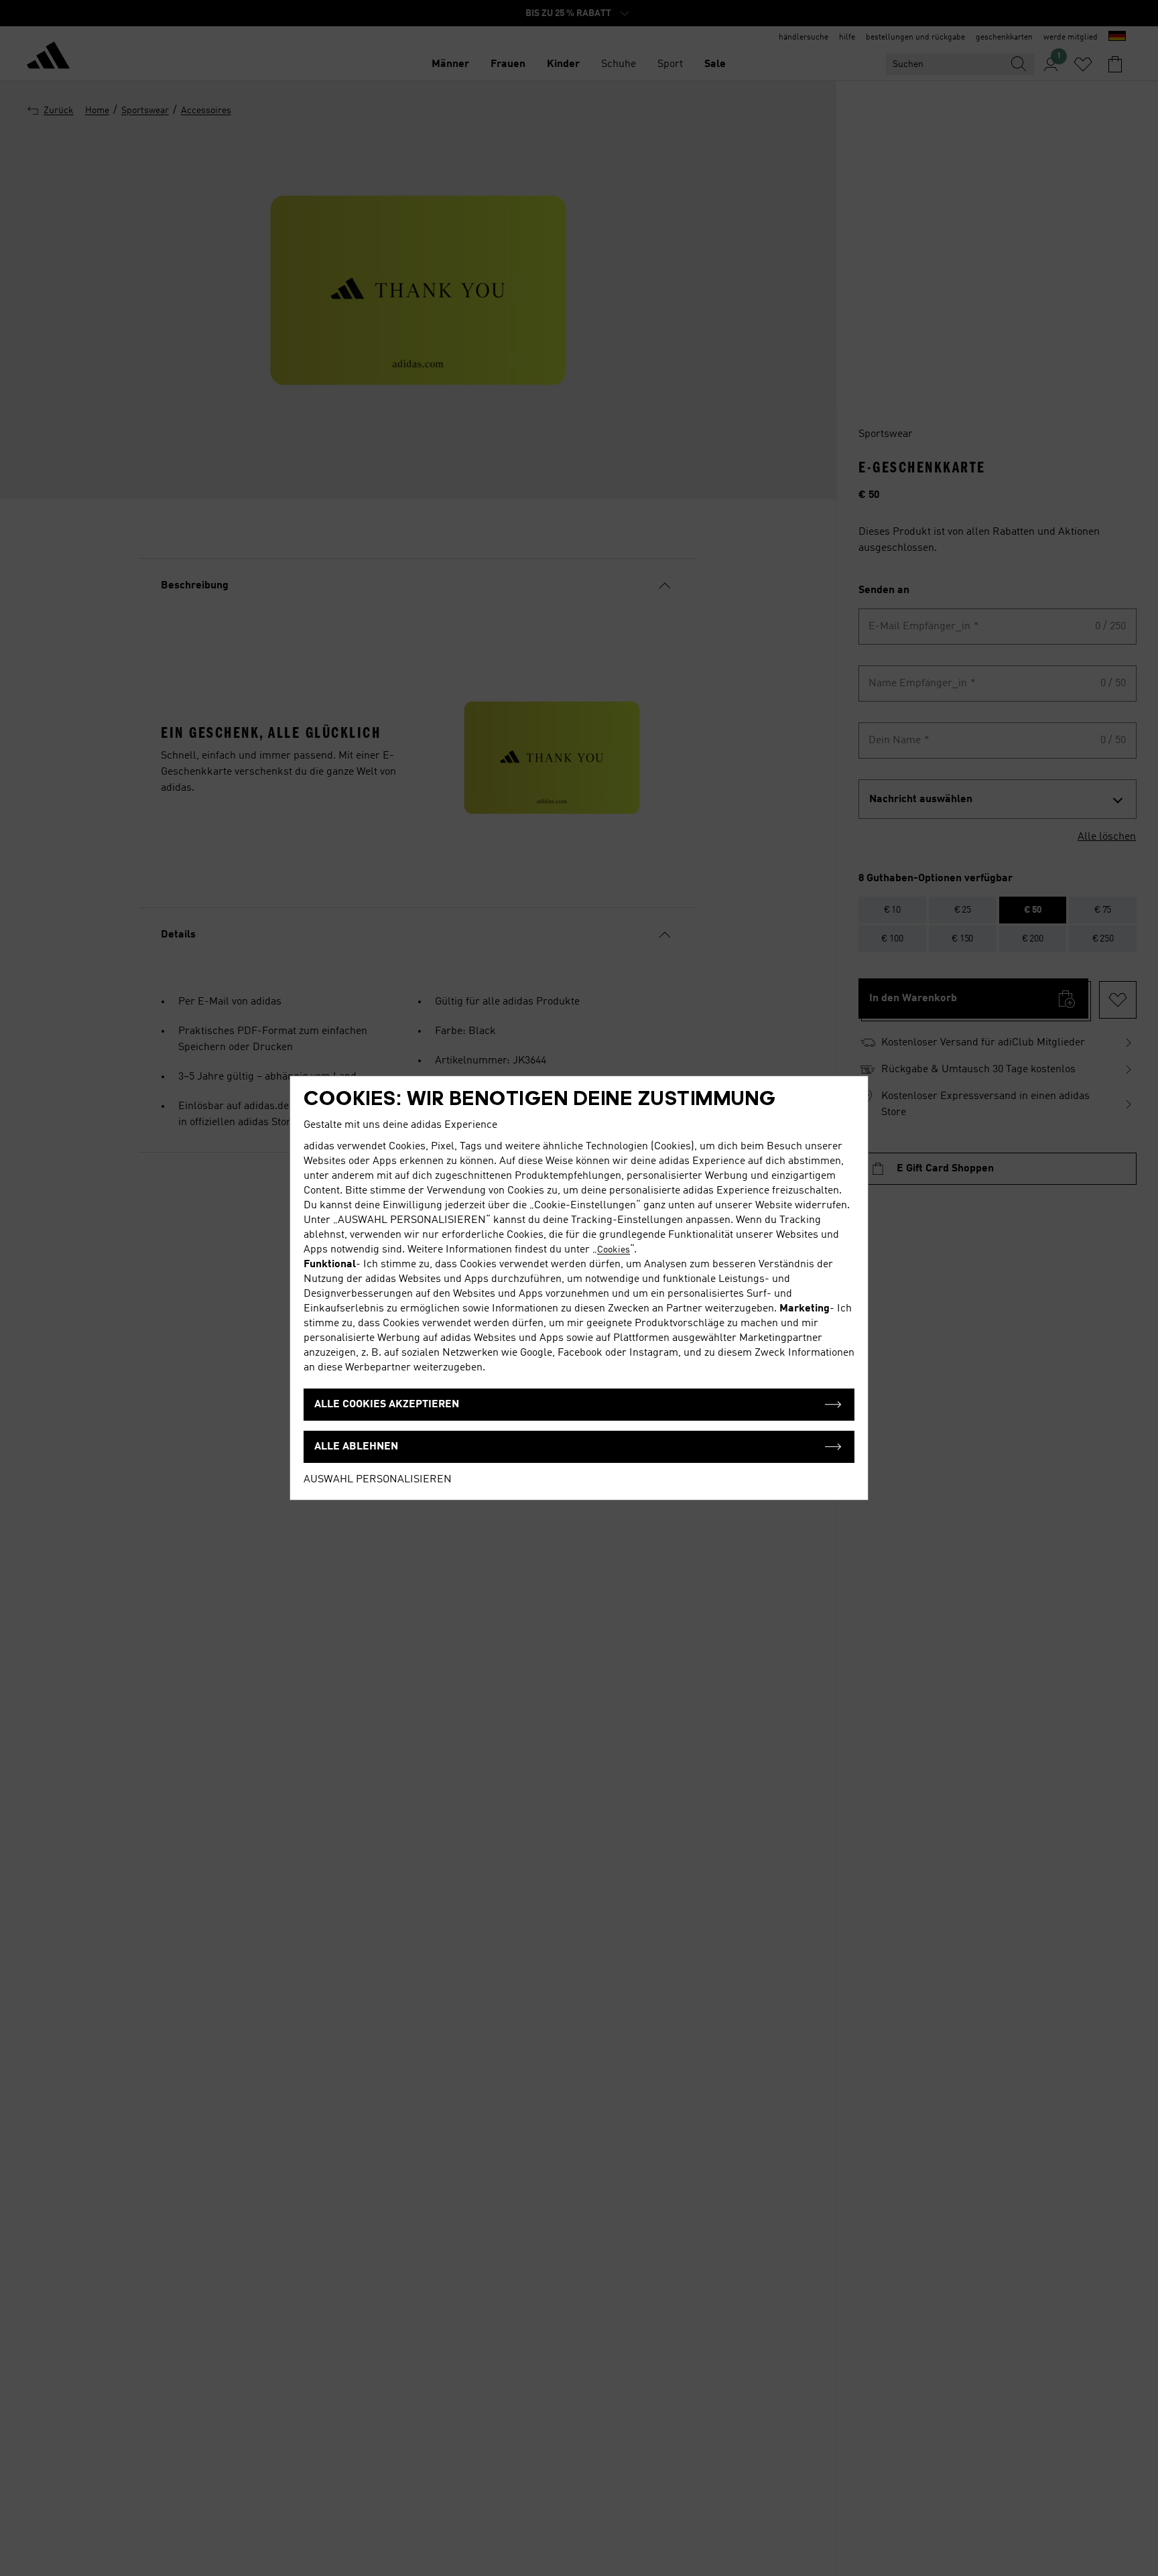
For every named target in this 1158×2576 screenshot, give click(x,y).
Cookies (614, 1250)
